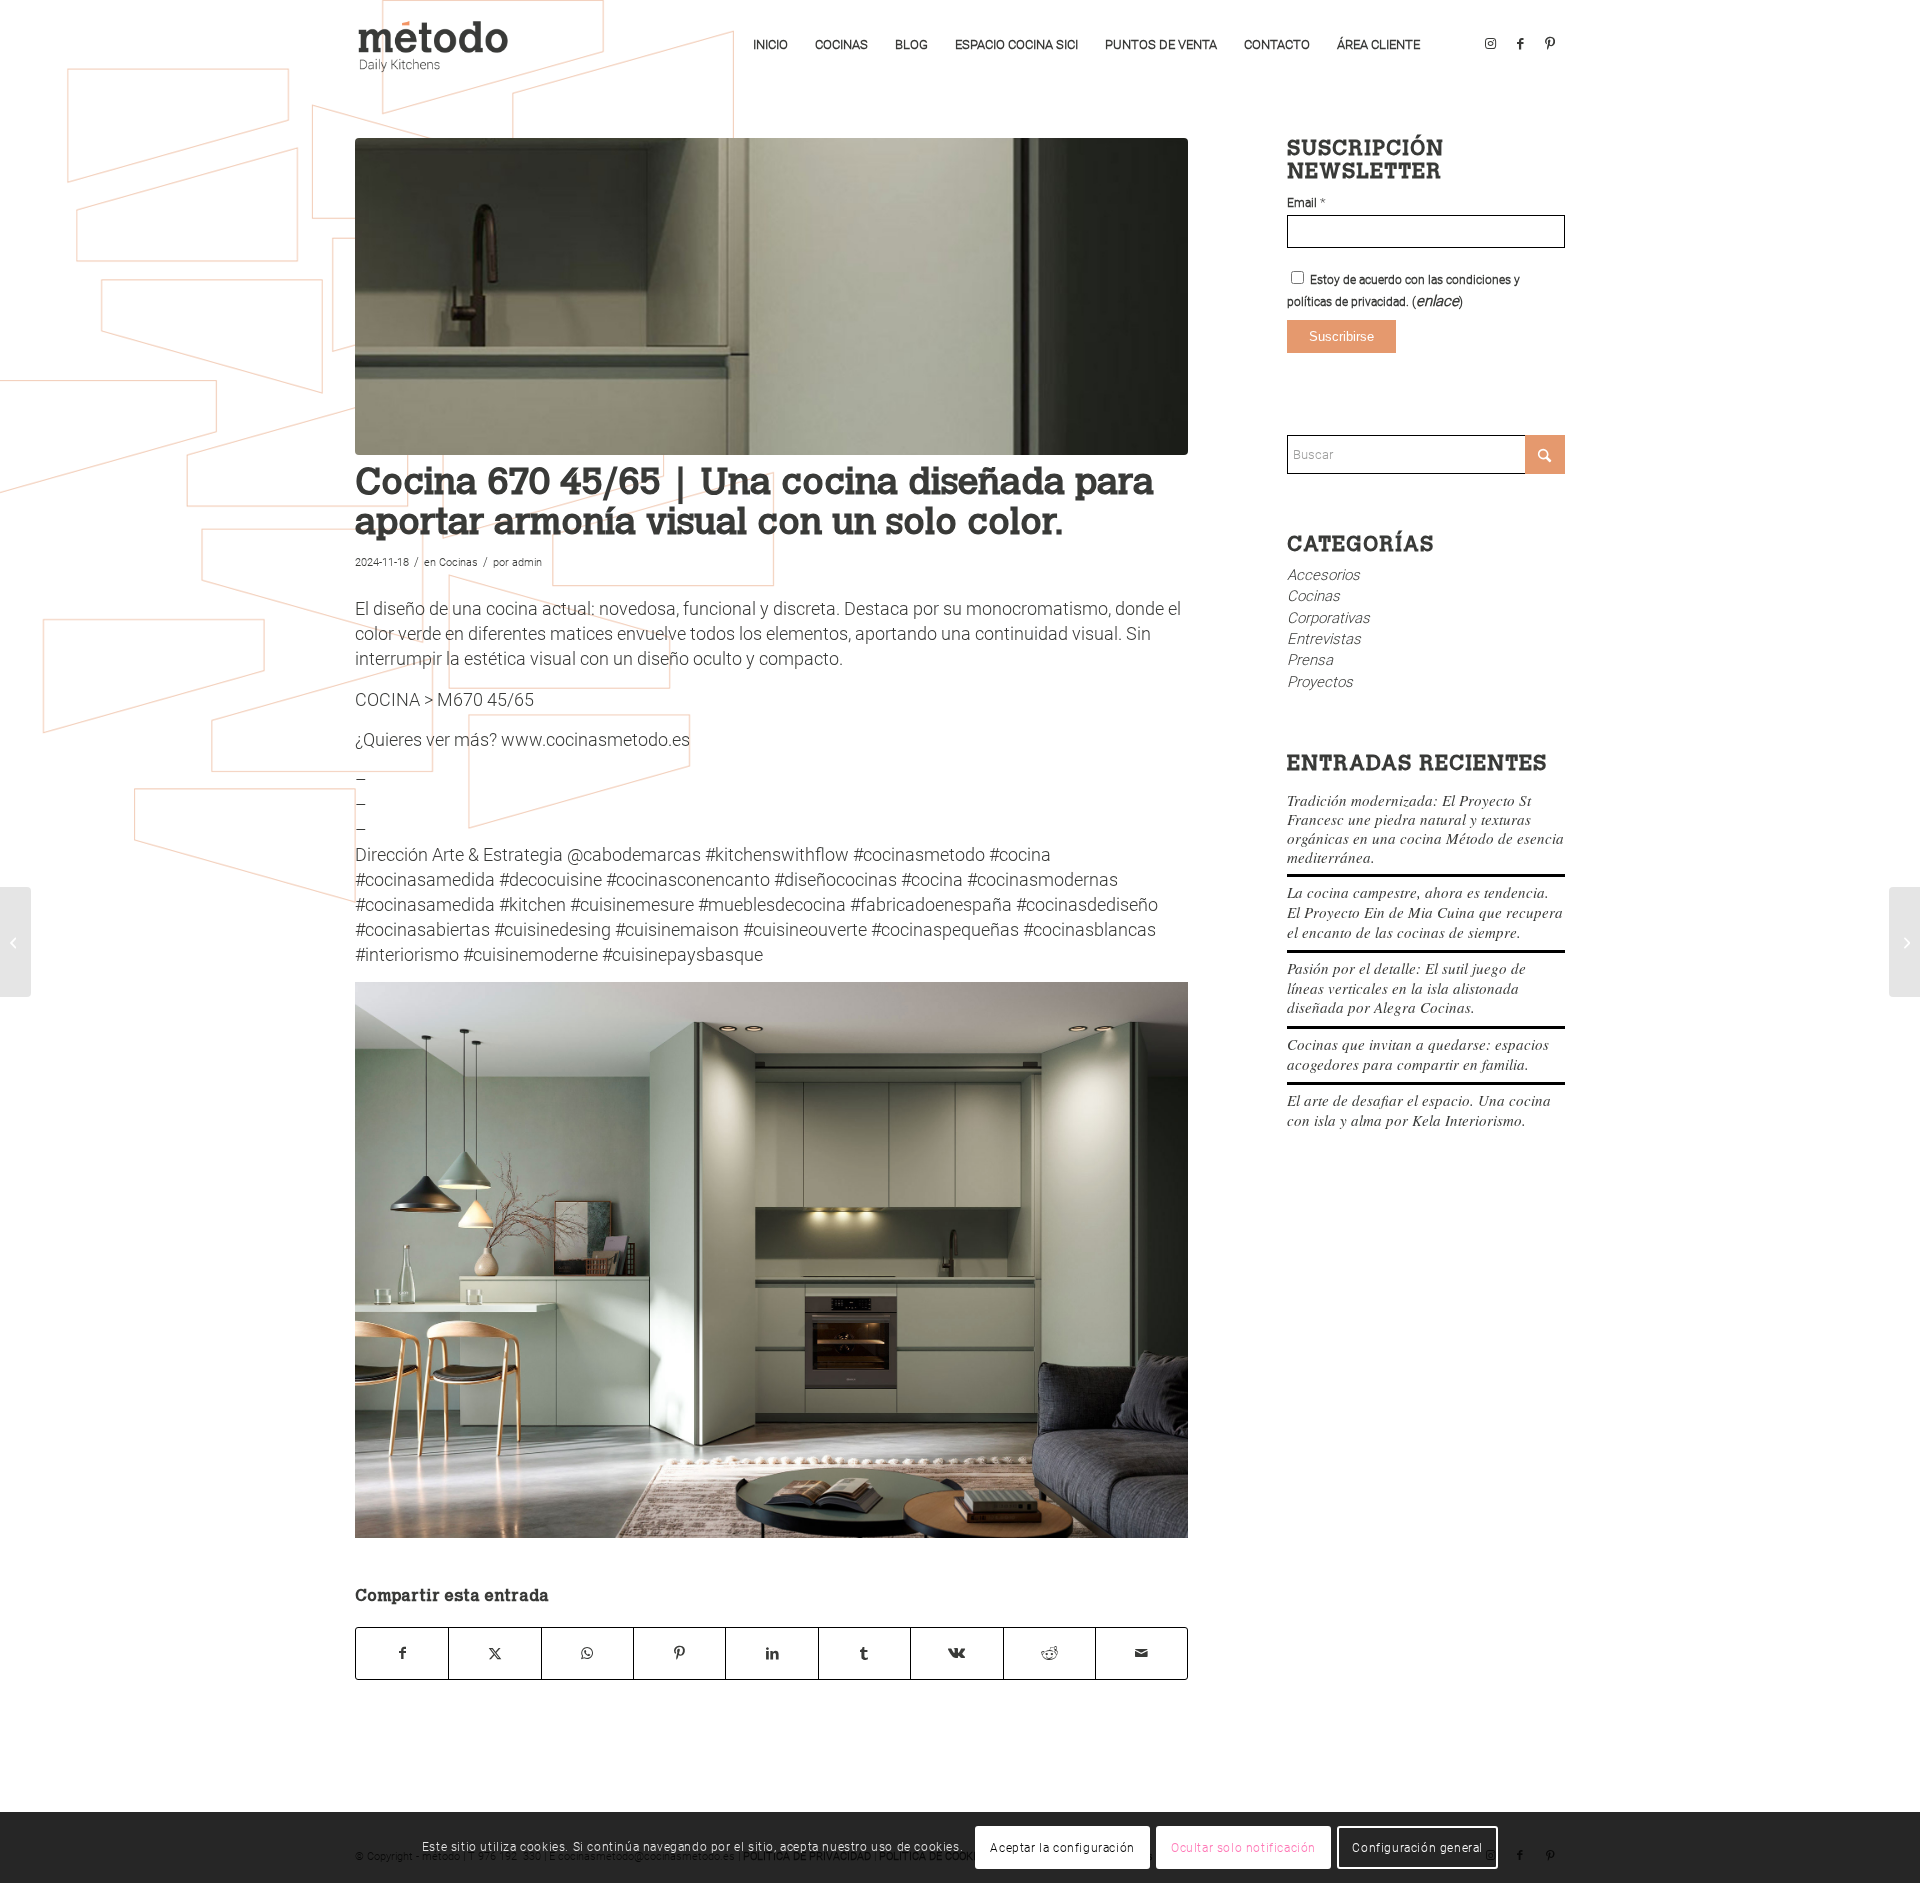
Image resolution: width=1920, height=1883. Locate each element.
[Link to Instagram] (1490, 44)
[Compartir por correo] (1141, 1653)
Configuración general (1417, 1848)
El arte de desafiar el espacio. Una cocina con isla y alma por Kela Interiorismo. (1419, 1110)
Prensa (1310, 660)
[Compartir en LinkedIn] (771, 1653)
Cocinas (458, 562)
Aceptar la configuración (1062, 1848)
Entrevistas (1324, 639)
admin (527, 562)
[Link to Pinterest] (1550, 44)
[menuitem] (770, 45)
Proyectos (1320, 682)
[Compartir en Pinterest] (679, 1653)
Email (1306, 203)
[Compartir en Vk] (956, 1653)
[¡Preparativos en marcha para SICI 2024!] (15, 942)
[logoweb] (440, 45)
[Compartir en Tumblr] (864, 1653)
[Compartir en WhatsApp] (587, 1653)
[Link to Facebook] (1520, 44)
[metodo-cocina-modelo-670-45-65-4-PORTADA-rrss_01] (771, 296)
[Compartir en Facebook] (402, 1653)
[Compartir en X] (494, 1653)
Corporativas (1328, 618)
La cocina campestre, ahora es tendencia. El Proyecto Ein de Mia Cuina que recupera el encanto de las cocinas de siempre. (1425, 911)
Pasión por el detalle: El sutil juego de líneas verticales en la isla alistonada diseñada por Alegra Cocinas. (1406, 987)
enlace (1437, 301)
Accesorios (1323, 575)
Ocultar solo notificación (1243, 1848)
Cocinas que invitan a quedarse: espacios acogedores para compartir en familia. (1418, 1054)
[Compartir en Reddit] (1049, 1653)
